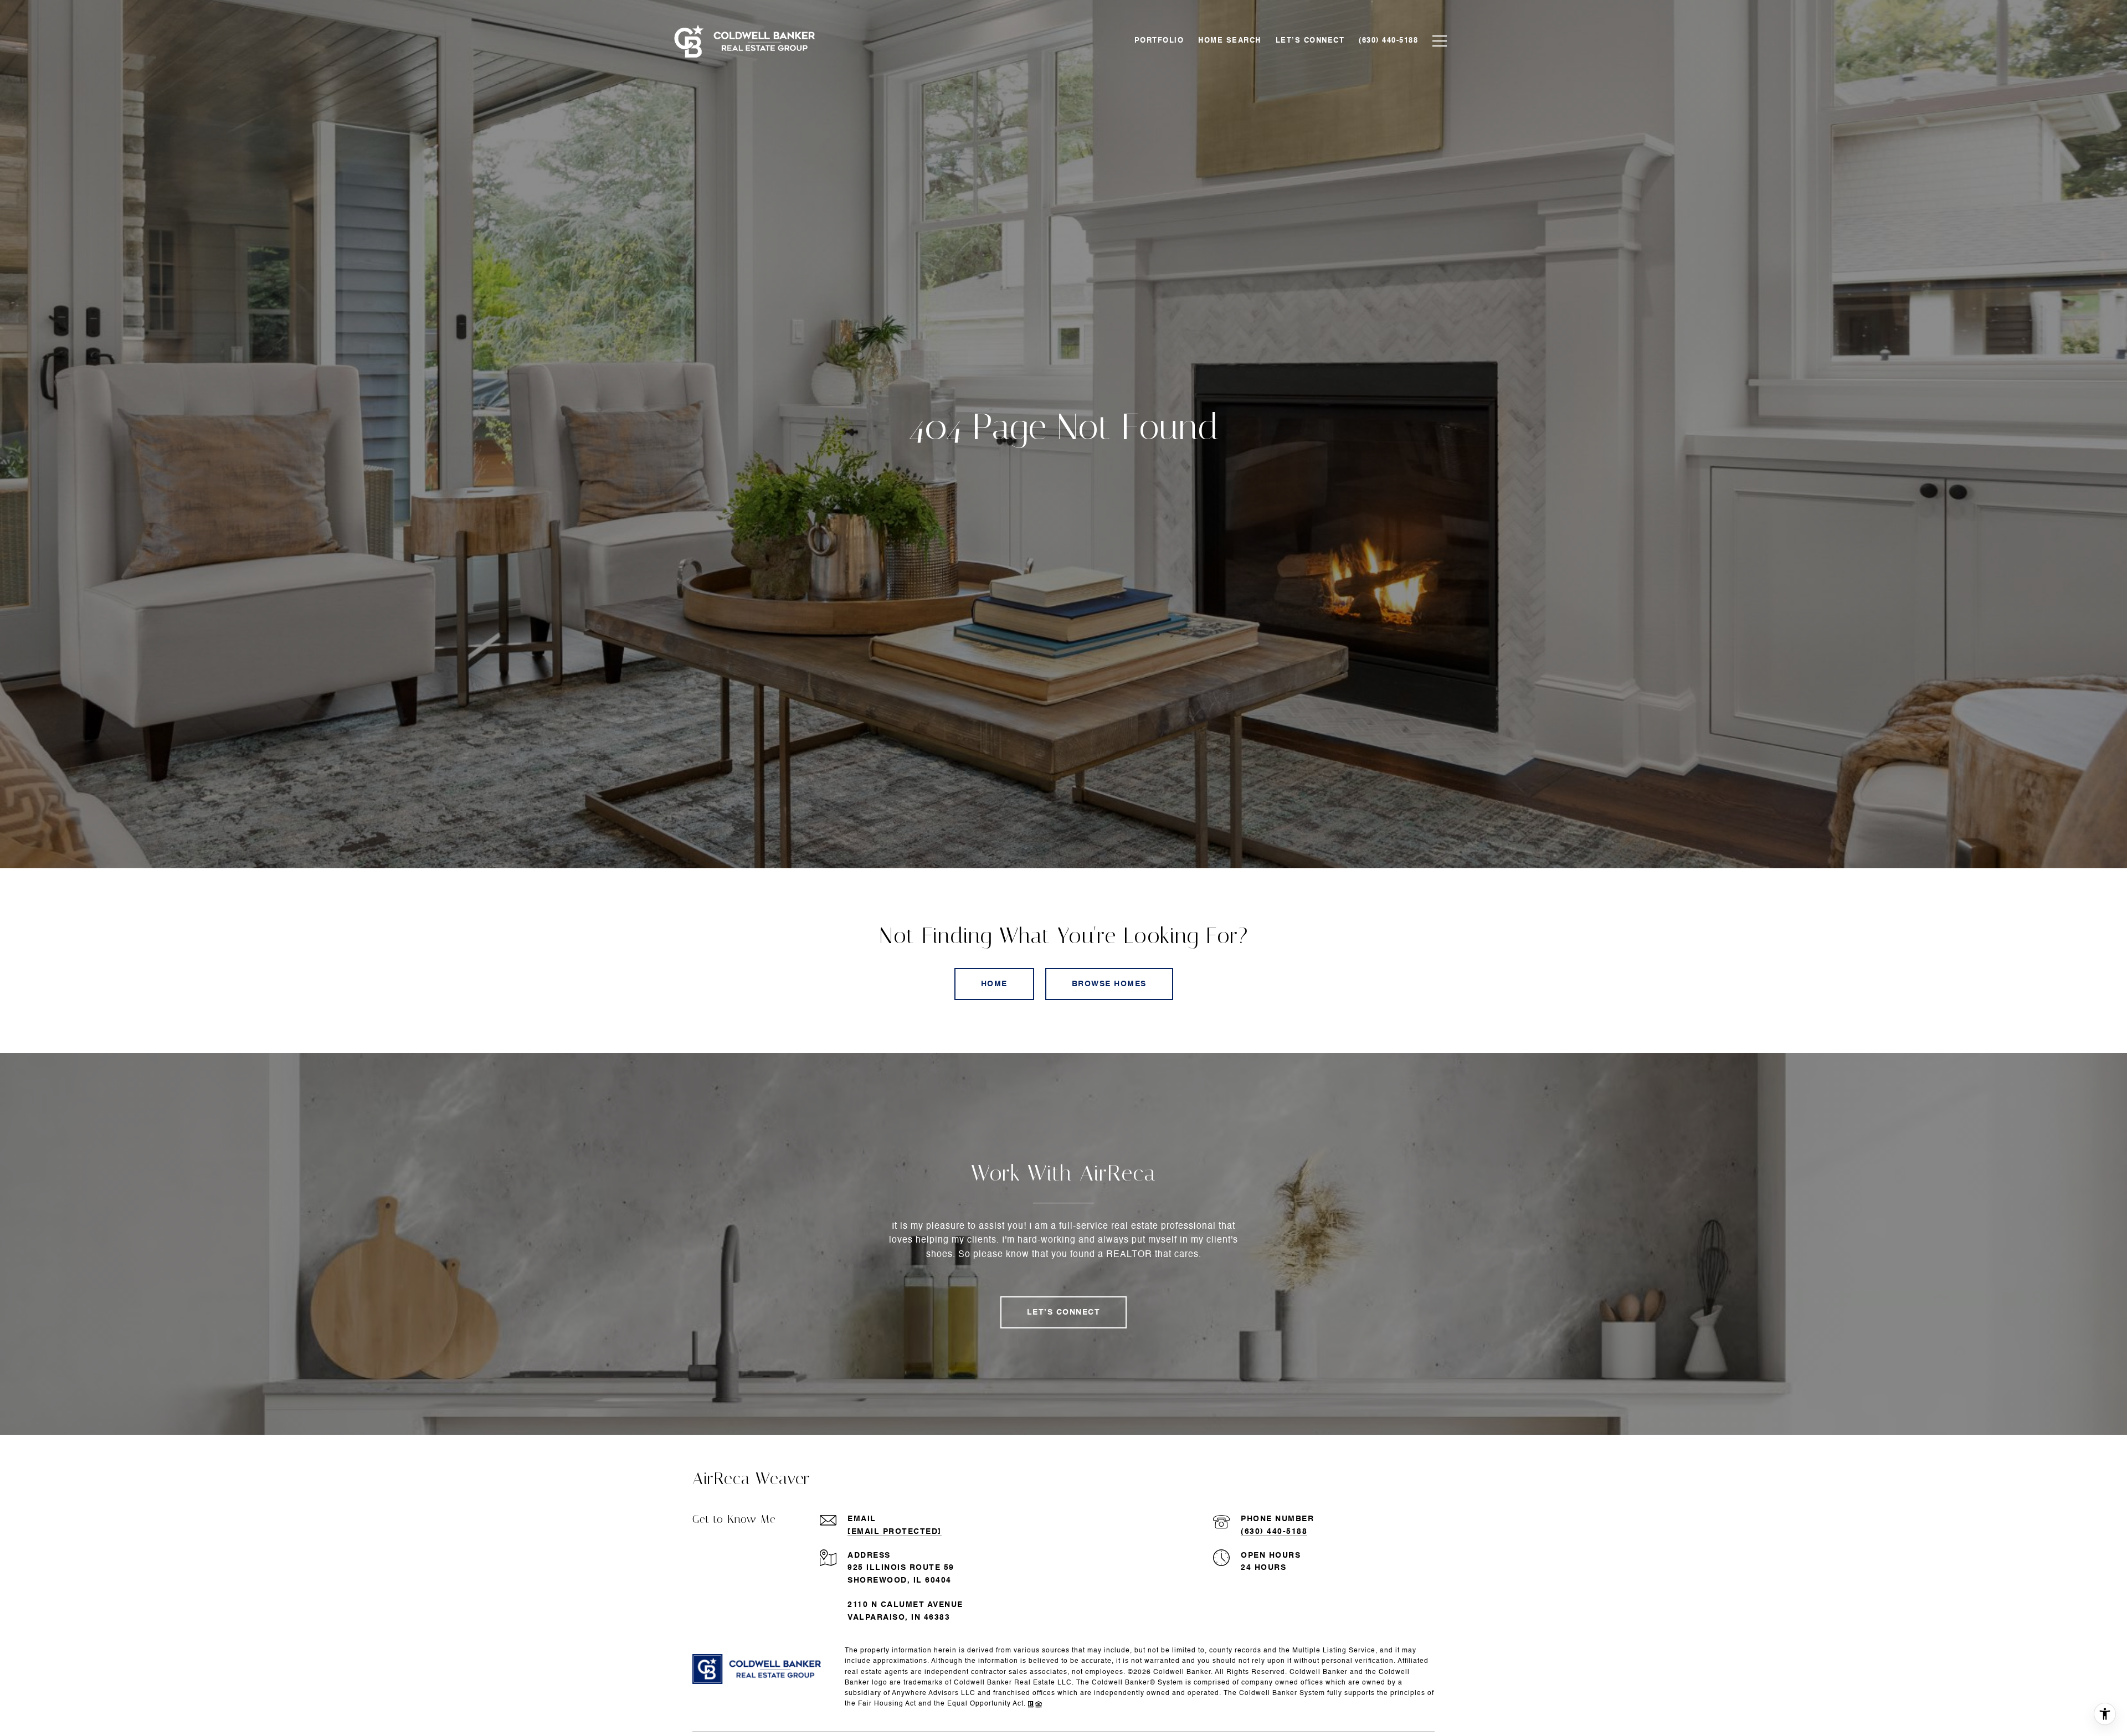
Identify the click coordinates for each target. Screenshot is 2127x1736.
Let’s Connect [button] (1064, 1312)
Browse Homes (1109, 984)
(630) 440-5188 (1274, 1532)
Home (994, 984)
